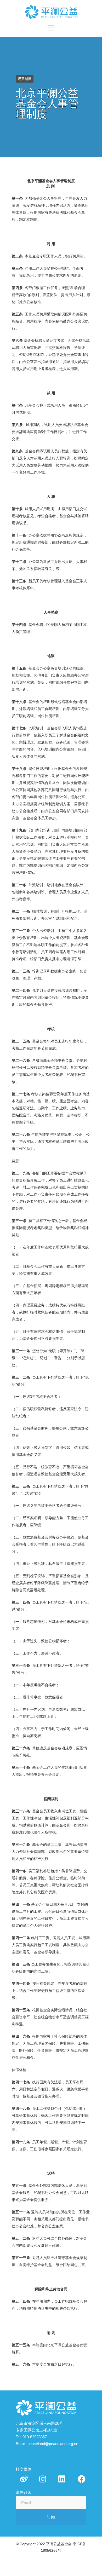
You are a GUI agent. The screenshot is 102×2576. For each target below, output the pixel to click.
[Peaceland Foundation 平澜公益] (62, 2479)
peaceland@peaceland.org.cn (53, 2444)
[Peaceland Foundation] (24, 2479)
